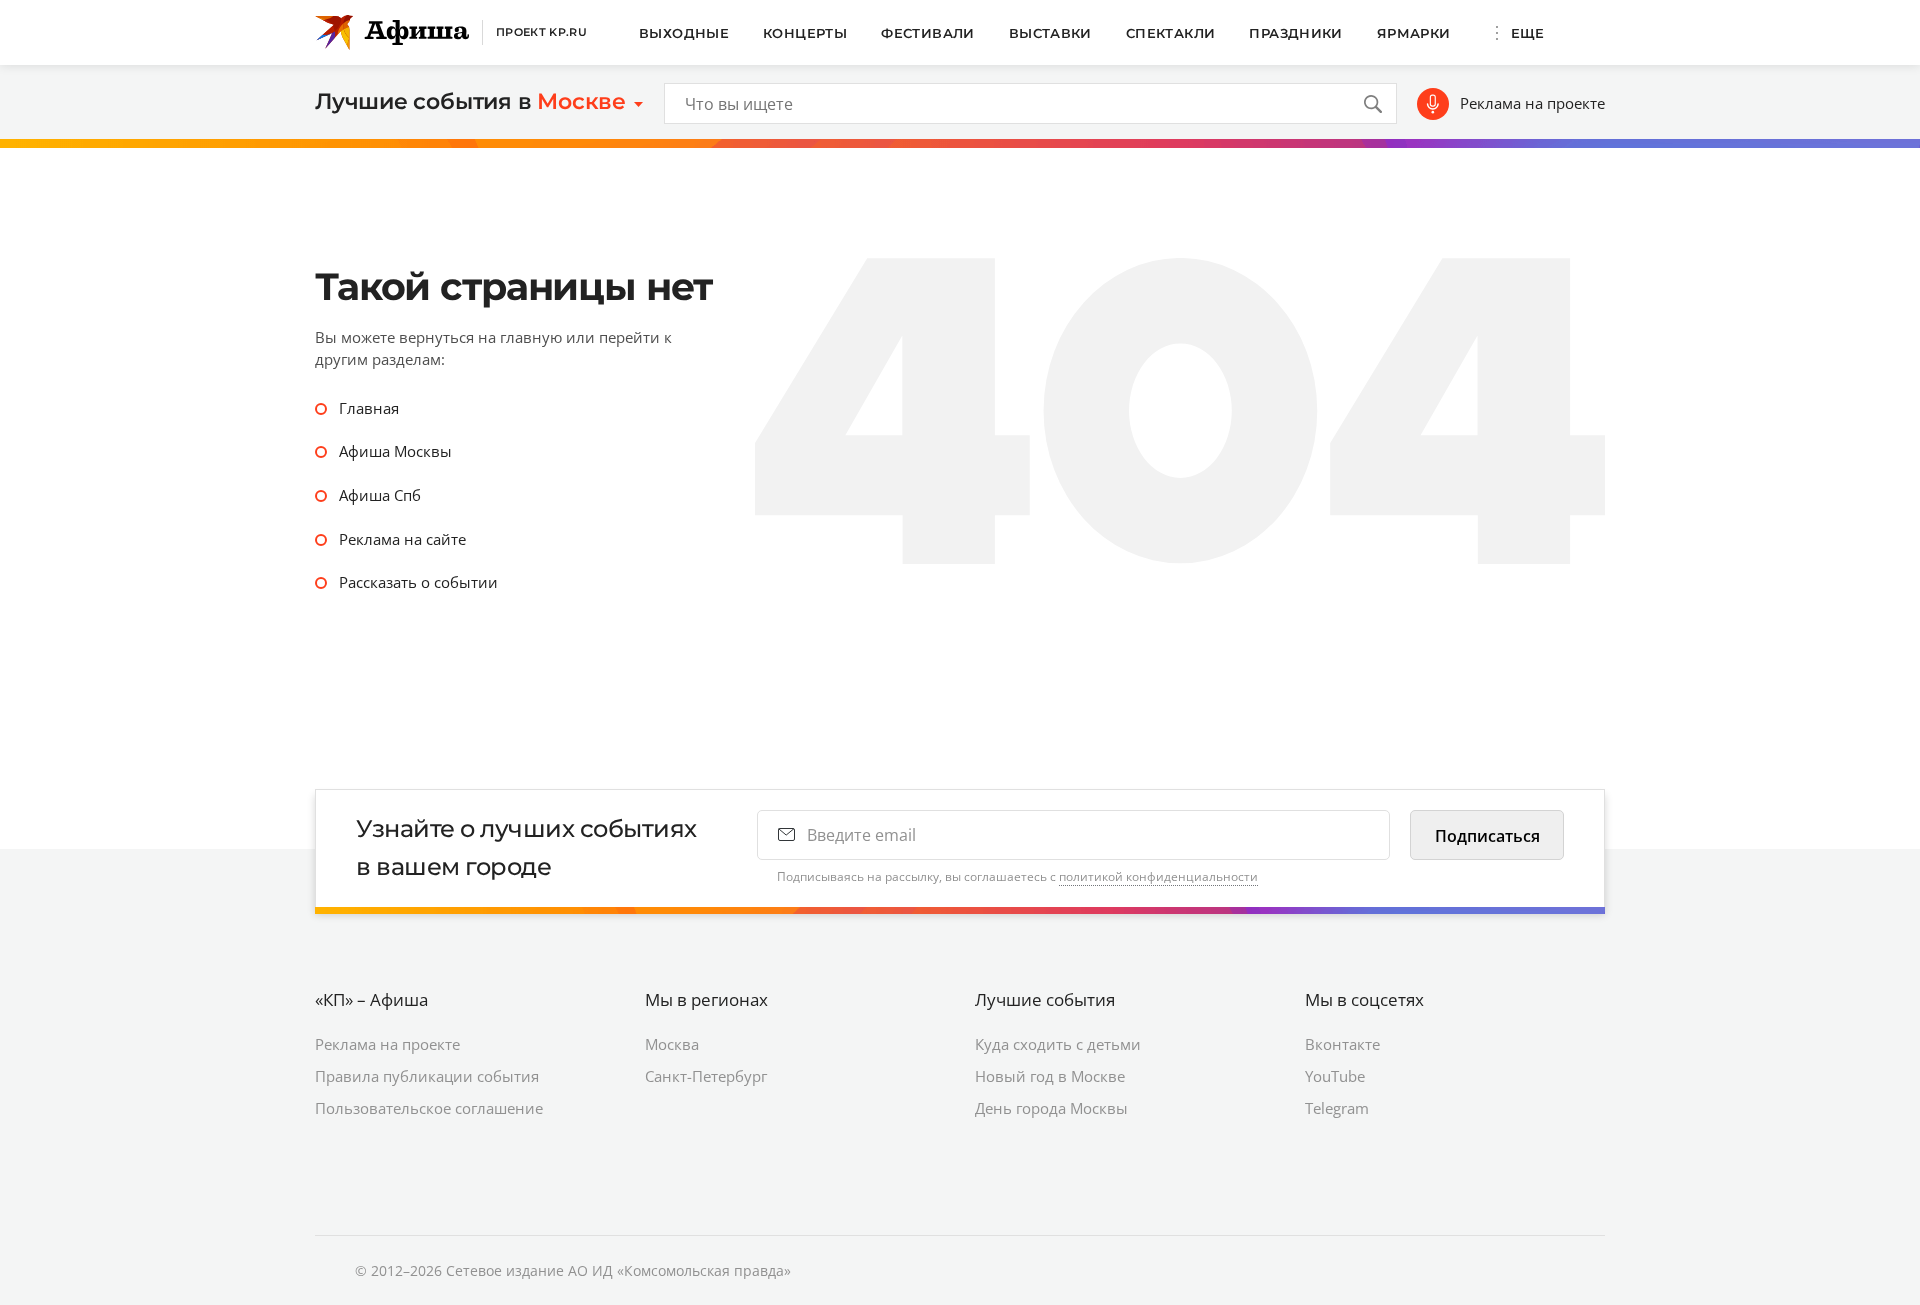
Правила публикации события (427, 1076)
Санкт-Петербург (706, 1076)
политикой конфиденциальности (1158, 876)
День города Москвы (1051, 1108)
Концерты (805, 33)
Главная (369, 408)
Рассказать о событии (418, 582)
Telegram (1337, 1108)
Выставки (1050, 33)
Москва (672, 1044)
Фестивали (928, 33)
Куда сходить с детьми (1058, 1044)
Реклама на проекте (1532, 103)
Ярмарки (1414, 33)
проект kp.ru (541, 32)
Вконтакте (1342, 1044)
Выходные (684, 33)
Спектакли (1171, 33)
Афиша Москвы (395, 451)
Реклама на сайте (402, 539)
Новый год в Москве (1050, 1076)
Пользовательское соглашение (429, 1108)
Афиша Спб (380, 495)
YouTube (1335, 1076)
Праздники (1296, 33)
